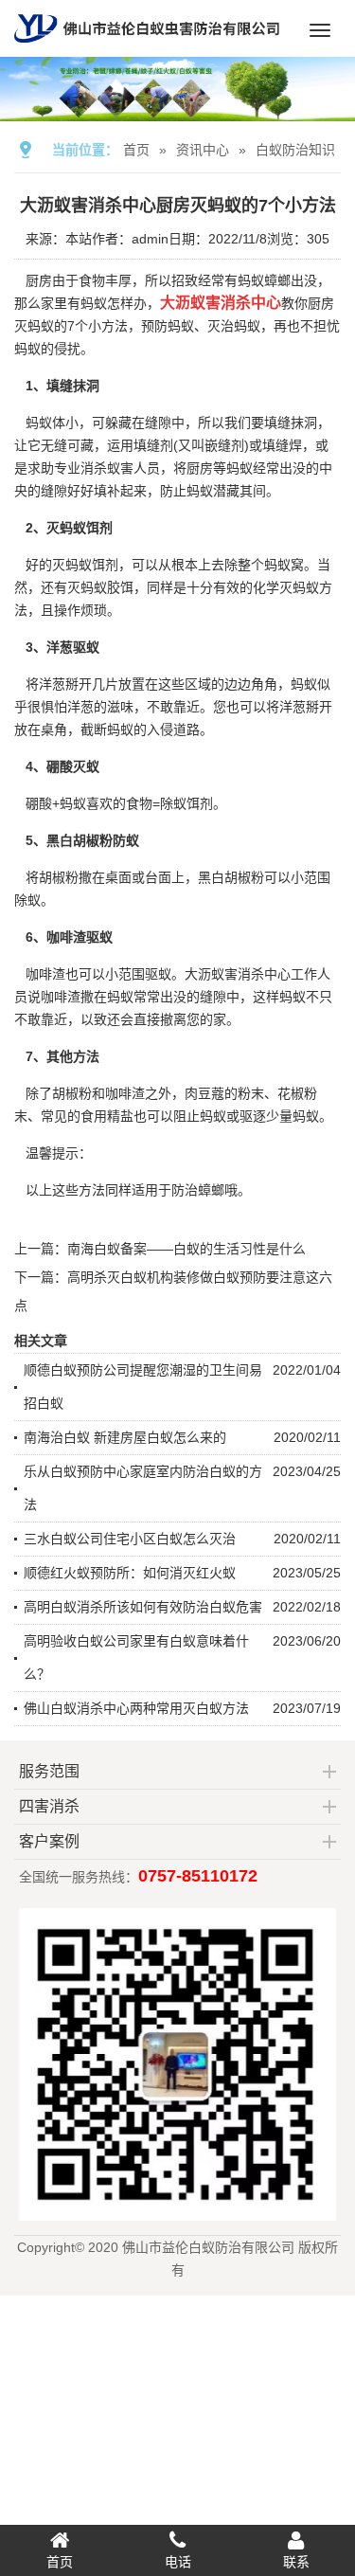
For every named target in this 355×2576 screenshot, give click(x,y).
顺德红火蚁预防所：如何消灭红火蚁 (130, 1573)
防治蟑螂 (198, 1190)
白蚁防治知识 (295, 150)
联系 (296, 2562)
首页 (136, 150)
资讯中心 (203, 150)
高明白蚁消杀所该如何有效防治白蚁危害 (143, 1607)
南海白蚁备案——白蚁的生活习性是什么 (186, 1249)
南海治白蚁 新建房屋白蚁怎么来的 (125, 1437)
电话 (178, 2562)
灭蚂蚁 (87, 587)
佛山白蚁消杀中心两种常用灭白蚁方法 (136, 1708)
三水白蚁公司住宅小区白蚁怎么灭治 (130, 1539)
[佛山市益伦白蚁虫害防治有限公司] (147, 49)
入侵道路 (173, 730)
